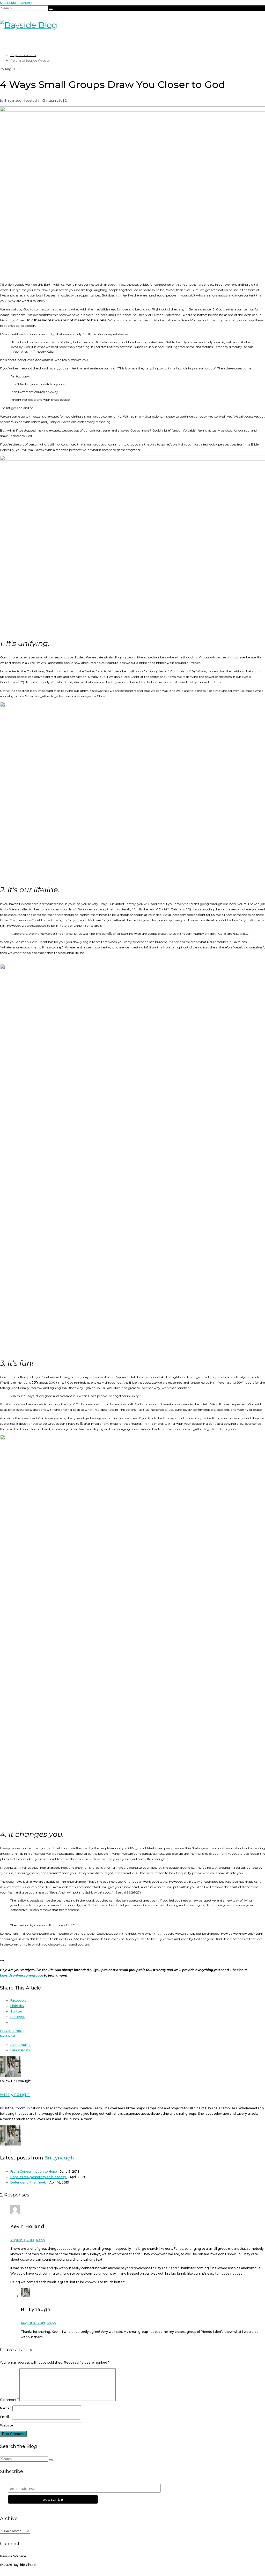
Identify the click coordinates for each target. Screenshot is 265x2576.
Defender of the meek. (28, 2182)
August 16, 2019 (33, 2323)
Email (5, 2417)
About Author (21, 2045)
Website (6, 2425)
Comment (9, 2400)
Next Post (8, 2036)
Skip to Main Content (16, 3)
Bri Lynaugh (14, 101)
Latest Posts (20, 2050)
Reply (41, 2240)
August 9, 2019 (22, 2240)
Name (6, 2408)
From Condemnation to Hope (34, 2172)
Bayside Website (13, 2556)
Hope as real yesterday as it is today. (39, 2177)
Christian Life (52, 101)
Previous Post (11, 2031)
